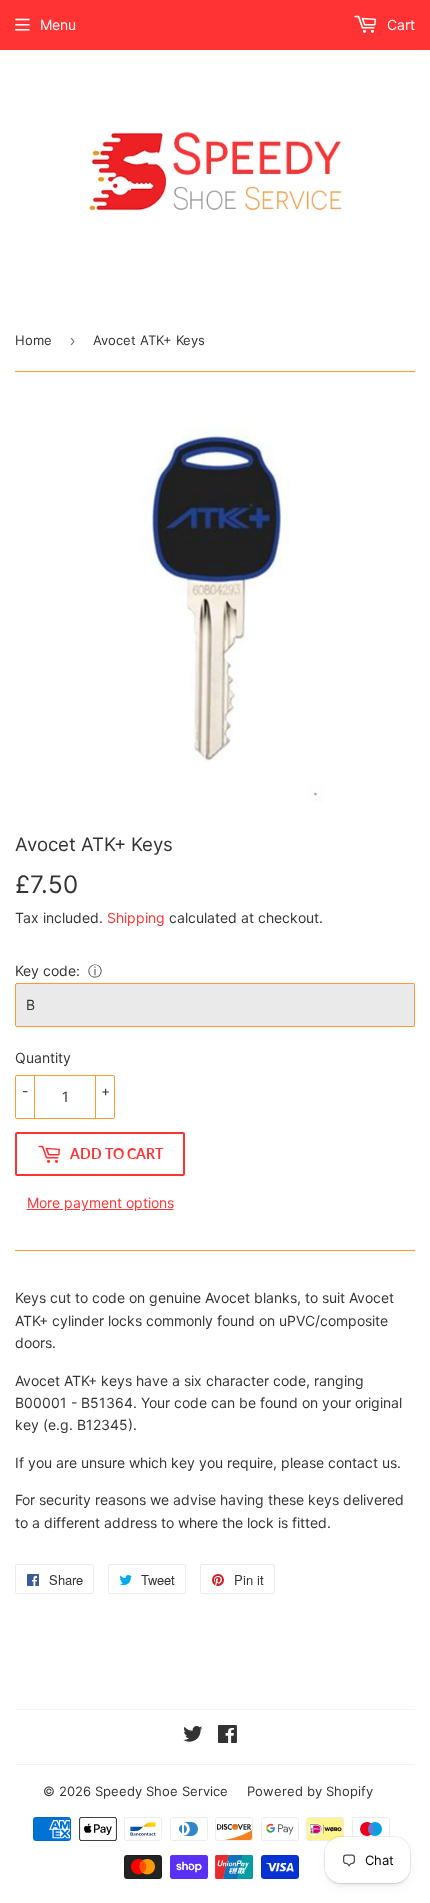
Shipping (136, 917)
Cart (399, 24)
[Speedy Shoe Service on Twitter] (193, 1736)
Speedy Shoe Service (161, 1791)
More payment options (100, 1202)
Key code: (47, 970)
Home (33, 340)
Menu (58, 24)
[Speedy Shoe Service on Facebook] (227, 1736)
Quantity (43, 1057)
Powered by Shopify (310, 1791)
